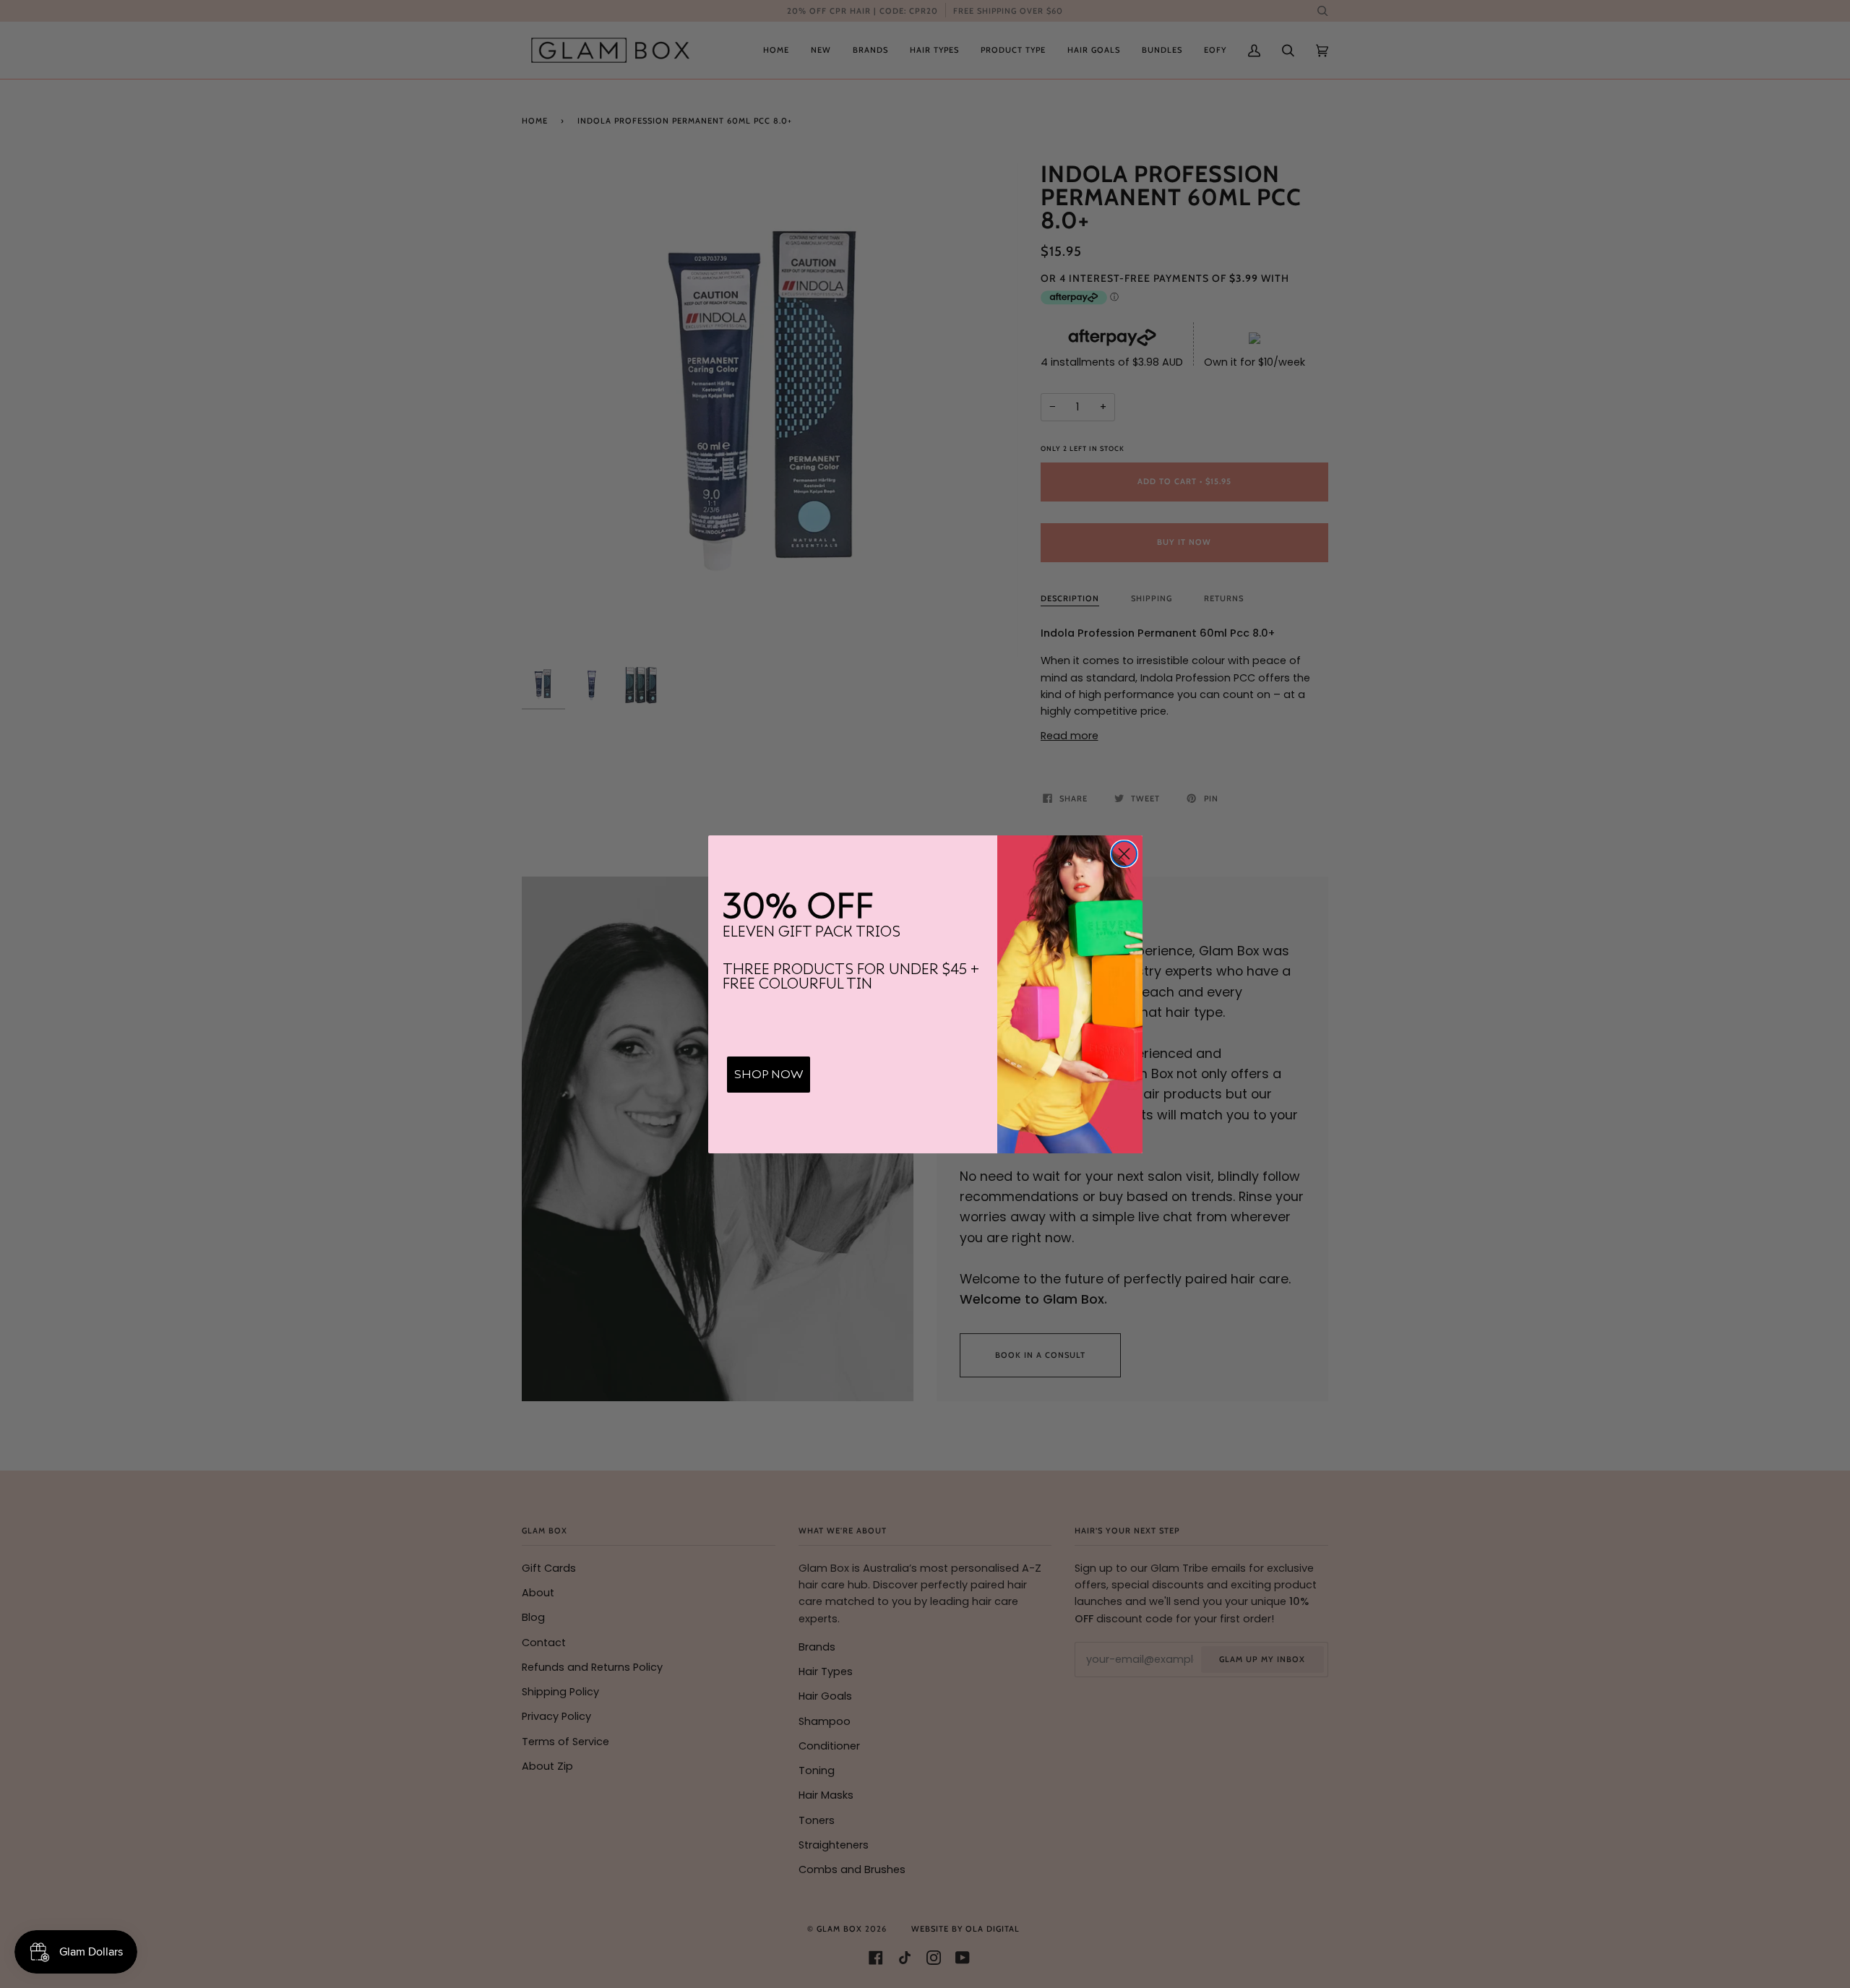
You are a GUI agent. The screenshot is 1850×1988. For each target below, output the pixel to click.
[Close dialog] (1124, 854)
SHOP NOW (769, 1075)
